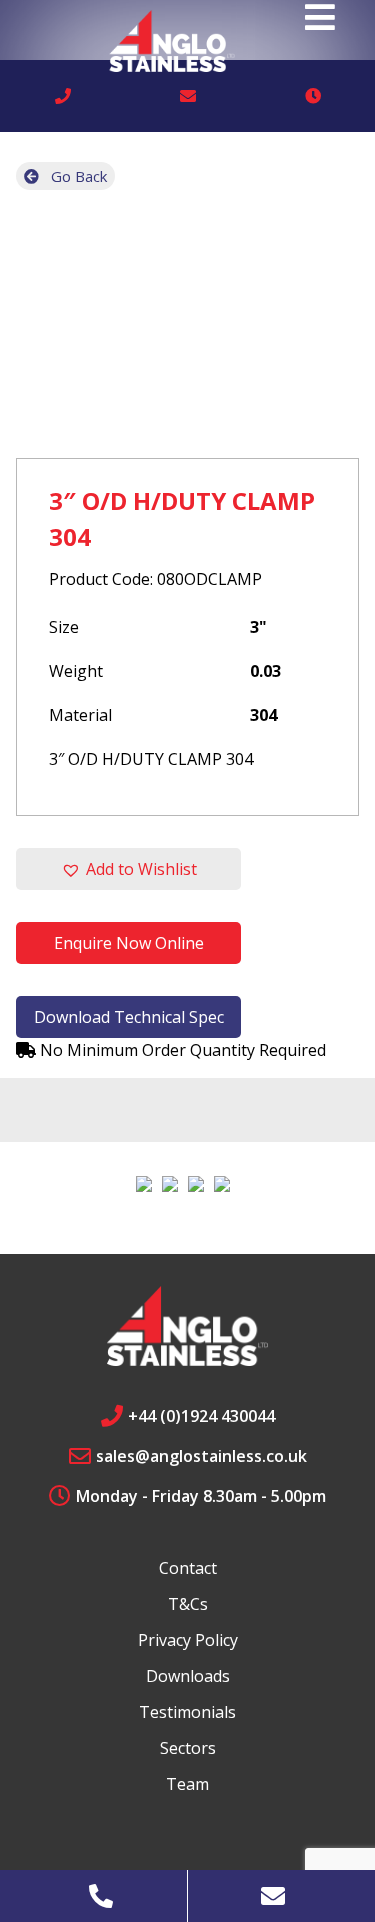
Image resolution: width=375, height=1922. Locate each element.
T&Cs (188, 1604)
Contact (188, 1568)
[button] (128, 869)
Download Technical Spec (129, 1017)
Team (187, 1784)
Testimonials (187, 1712)
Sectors (188, 1748)
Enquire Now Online (129, 943)
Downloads (188, 1676)
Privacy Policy (188, 1640)
